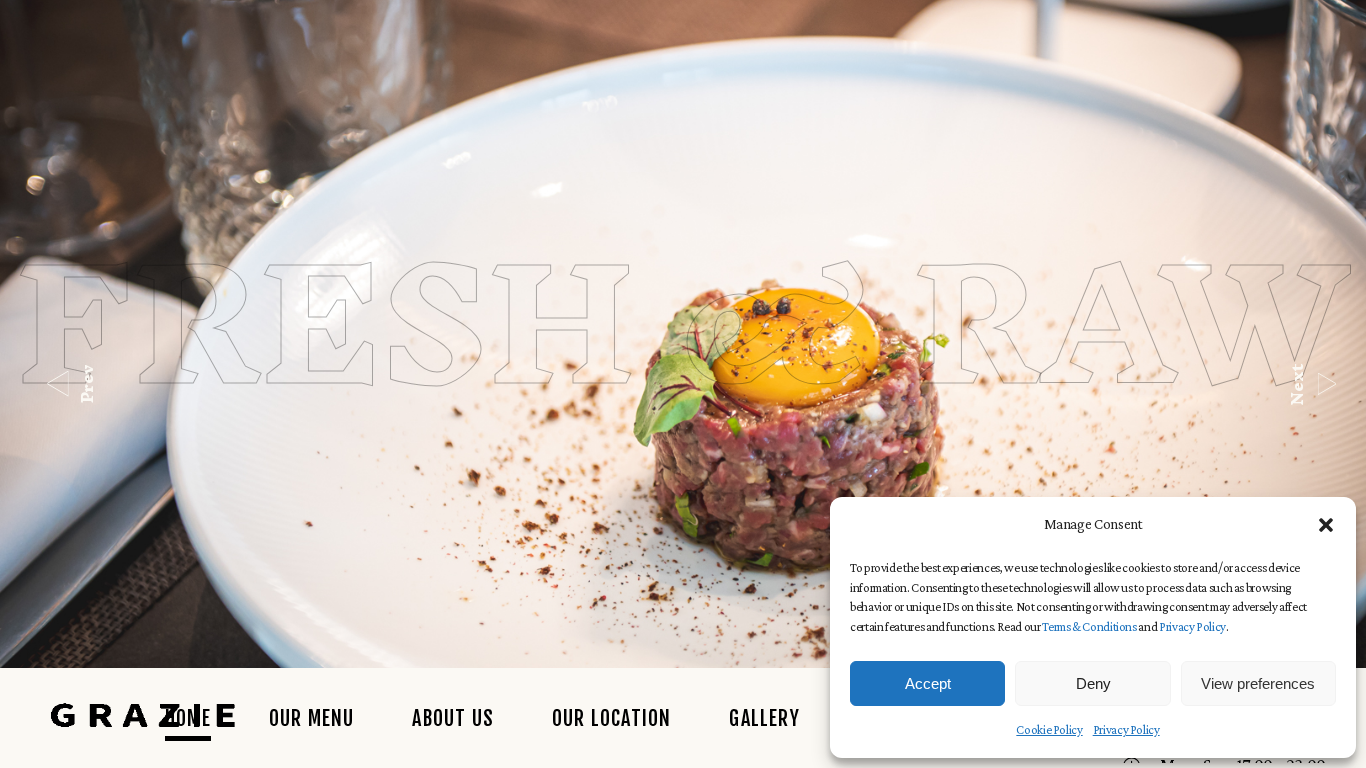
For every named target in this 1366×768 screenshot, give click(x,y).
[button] (1326, 525)
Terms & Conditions (1089, 626)
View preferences (1258, 683)
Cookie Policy (1049, 729)
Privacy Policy (1192, 626)
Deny (1093, 683)
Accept (928, 683)
